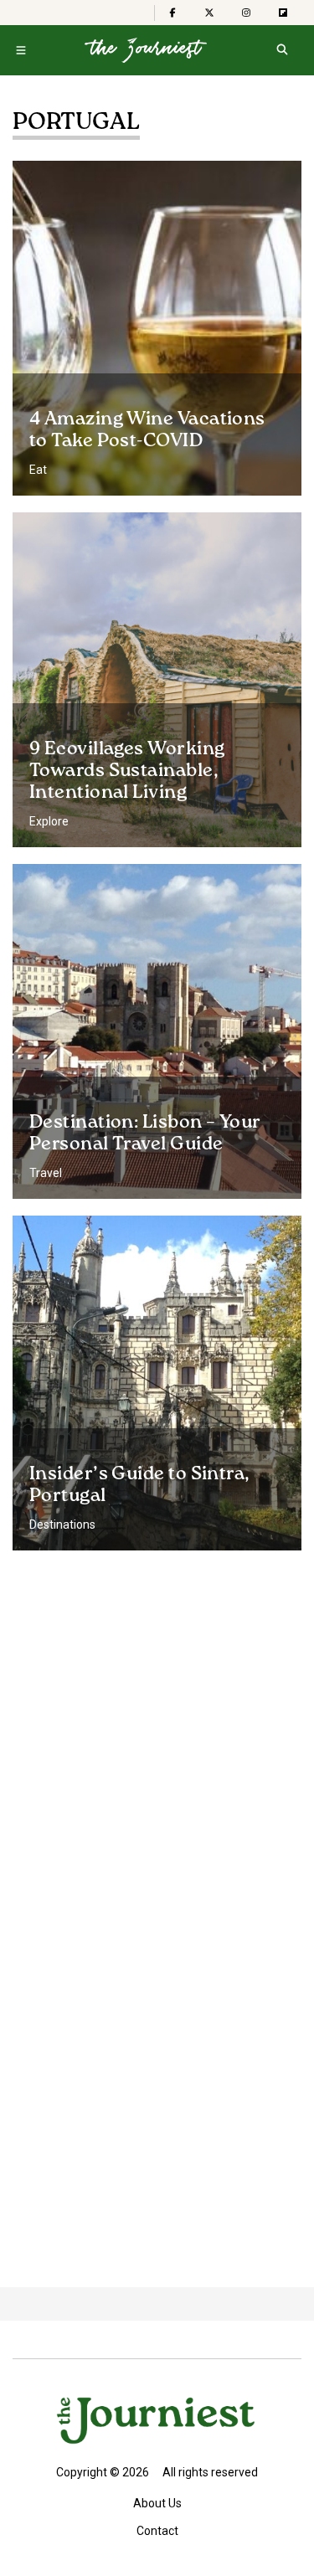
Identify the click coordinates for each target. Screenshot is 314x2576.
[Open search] (282, 50)
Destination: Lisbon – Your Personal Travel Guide (145, 1134)
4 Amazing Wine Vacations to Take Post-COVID (147, 430)
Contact (157, 2531)
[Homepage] (146, 50)
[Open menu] (21, 50)
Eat (38, 470)
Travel (46, 1173)
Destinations (62, 1525)
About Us (157, 2503)
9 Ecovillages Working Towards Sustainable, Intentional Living (127, 771)
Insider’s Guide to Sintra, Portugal (140, 1485)
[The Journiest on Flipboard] (283, 13)
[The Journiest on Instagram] (246, 13)
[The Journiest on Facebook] (172, 13)
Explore (49, 821)
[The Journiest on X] (209, 13)
